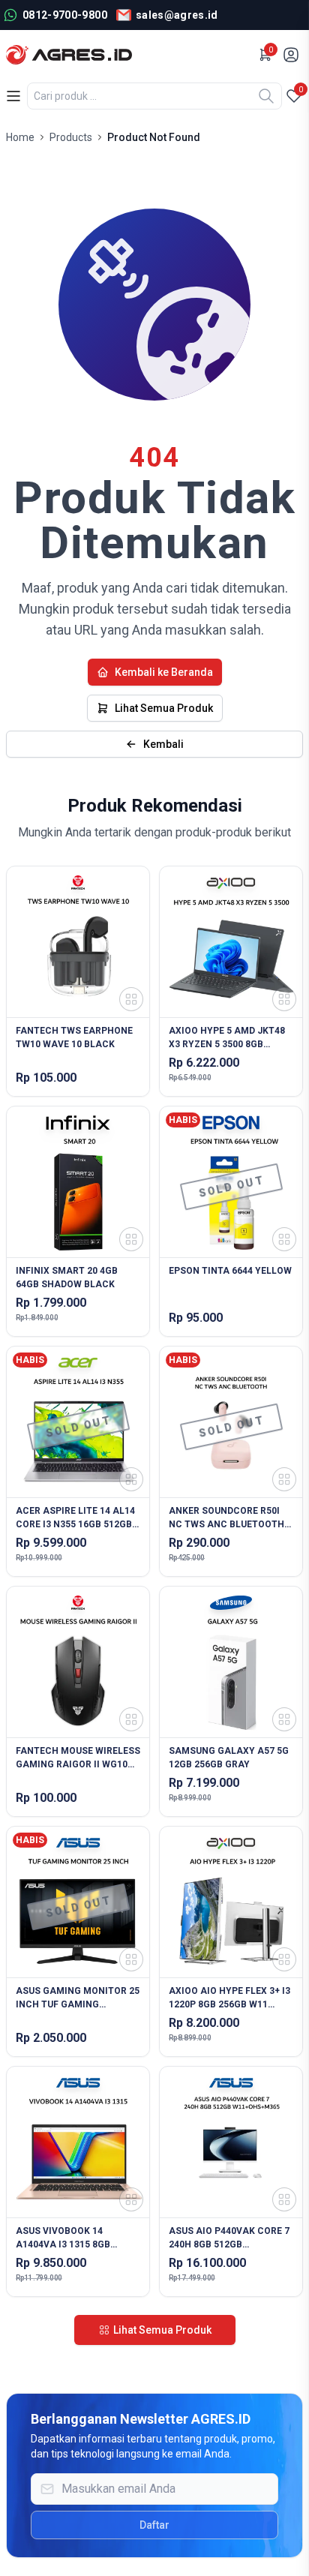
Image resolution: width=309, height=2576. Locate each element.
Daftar (154, 2525)
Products (71, 137)
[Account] (292, 55)
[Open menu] (13, 96)
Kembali (163, 744)
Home (20, 137)
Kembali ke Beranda (164, 672)
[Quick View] (131, 999)
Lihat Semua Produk (164, 708)
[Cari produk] (266, 96)
